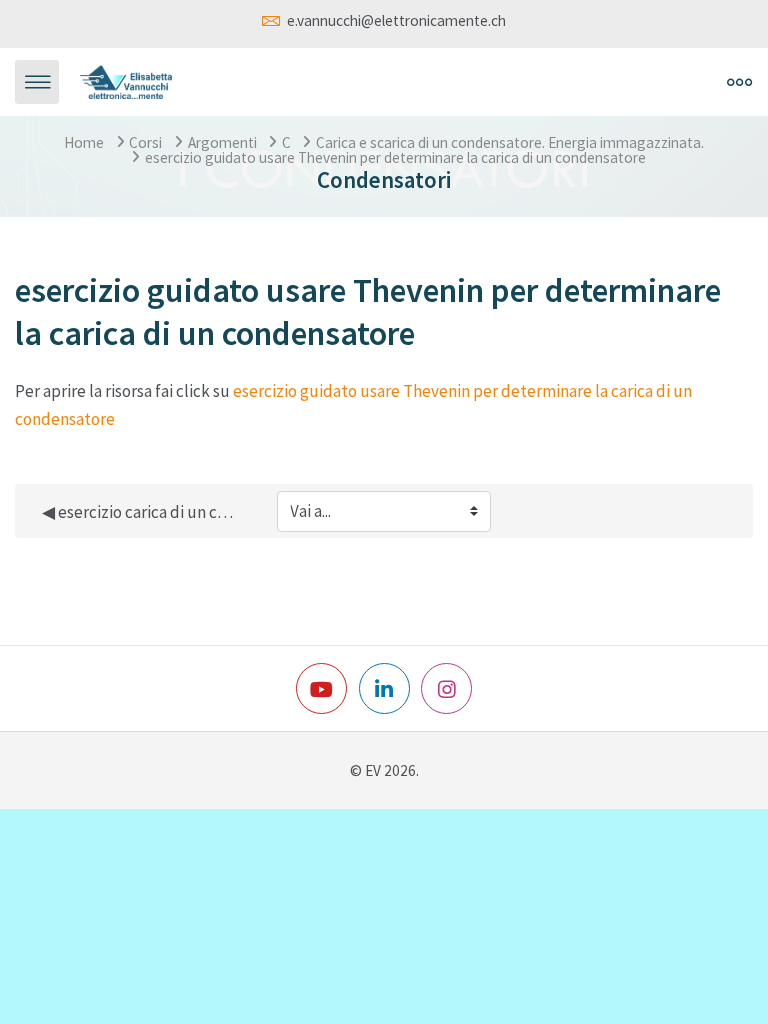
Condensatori (384, 179)
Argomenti (222, 142)
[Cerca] (523, 82)
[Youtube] (321, 688)
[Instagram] (446, 688)
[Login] (568, 82)
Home (84, 142)
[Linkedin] (384, 688)
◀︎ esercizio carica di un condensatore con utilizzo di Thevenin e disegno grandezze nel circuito (140, 512)
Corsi (145, 142)
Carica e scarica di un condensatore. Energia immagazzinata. (510, 142)
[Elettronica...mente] (126, 80)
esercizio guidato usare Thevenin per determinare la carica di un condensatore (395, 157)
